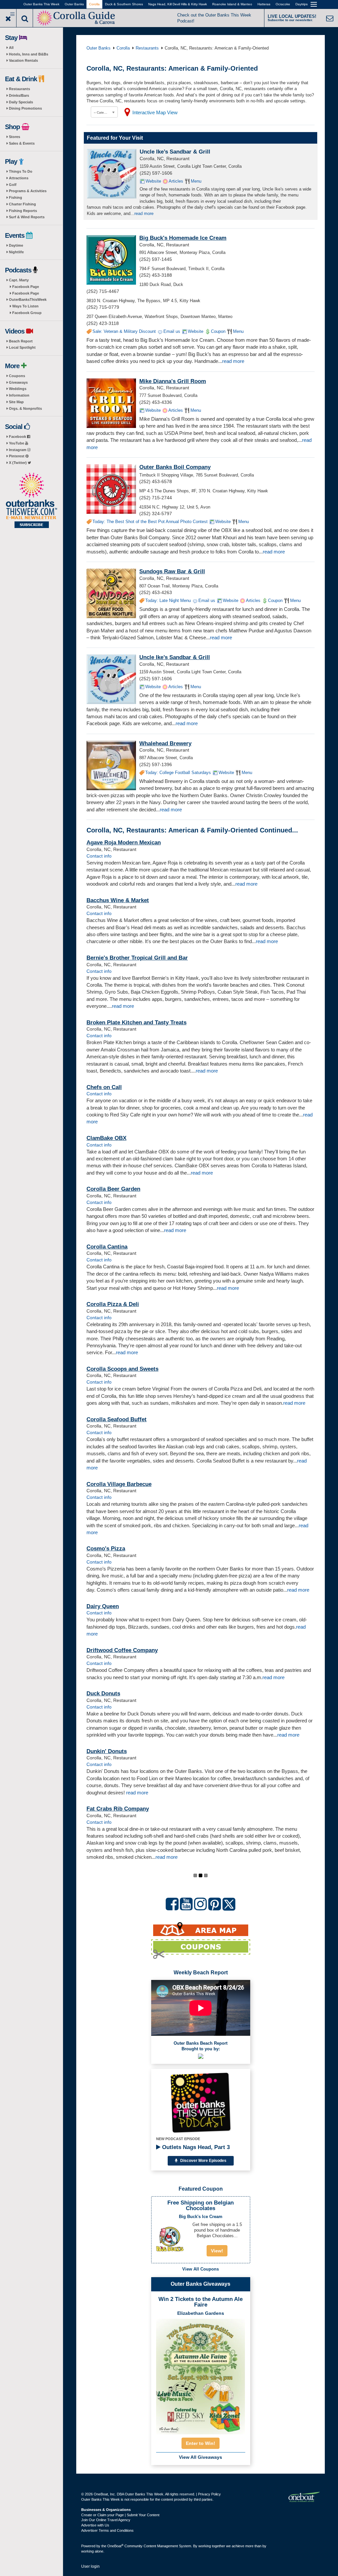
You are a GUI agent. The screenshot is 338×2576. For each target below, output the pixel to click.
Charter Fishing (22, 204)
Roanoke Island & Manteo (232, 4)
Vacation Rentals (23, 60)
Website (153, 181)
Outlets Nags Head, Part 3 (195, 2147)
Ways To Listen (25, 306)
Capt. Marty (19, 280)
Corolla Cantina (107, 1247)
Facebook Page (26, 287)
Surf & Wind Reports (27, 217)
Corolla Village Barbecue (119, 1484)
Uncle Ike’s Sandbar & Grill (175, 152)
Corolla (94, 4)
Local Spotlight (22, 347)
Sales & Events (22, 143)
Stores (15, 137)
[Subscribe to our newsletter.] (31, 501)
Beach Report (21, 341)
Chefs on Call (104, 1087)
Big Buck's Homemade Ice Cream (183, 238)
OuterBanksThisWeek (28, 300)
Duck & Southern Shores (124, 4)
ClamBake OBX (106, 1138)
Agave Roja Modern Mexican (124, 843)
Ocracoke (283, 4)
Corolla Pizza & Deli (113, 1304)
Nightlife (16, 252)
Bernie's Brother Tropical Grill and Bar (137, 958)
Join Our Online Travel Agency (106, 2520)
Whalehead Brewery (165, 743)
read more (144, 213)
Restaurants (19, 89)
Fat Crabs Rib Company (118, 1809)
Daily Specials (21, 102)
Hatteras (264, 4)
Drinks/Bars (19, 95)
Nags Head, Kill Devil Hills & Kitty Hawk (178, 4)
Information (19, 395)
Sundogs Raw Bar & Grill (172, 571)
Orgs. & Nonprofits (25, 408)
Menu (196, 181)
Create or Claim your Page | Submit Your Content (120, 2515)
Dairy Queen (103, 1606)
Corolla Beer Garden (113, 1189)
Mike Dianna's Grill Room (173, 381)
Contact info (99, 856)
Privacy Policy (209, 2494)
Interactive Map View (155, 112)
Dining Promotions (25, 108)
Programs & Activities (28, 191)
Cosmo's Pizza (106, 1549)
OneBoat (115, 2546)
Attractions (19, 178)
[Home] (76, 17)
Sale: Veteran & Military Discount (124, 331)
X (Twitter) (18, 463)
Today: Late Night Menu (168, 600)
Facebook (18, 437)
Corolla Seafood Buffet (117, 1419)
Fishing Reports (23, 211)
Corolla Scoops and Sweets (122, 1369)
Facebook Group (27, 313)
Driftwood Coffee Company (122, 1650)
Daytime (16, 245)
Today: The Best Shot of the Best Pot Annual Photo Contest (150, 522)
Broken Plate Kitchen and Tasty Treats (136, 1023)
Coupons (17, 376)
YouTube (17, 443)
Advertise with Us (95, 2525)
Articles (176, 181)
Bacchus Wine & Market (118, 900)
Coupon (218, 331)
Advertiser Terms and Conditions (107, 2530)
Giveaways (18, 382)
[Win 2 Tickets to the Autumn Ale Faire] (201, 2375)
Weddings (18, 389)
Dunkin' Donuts (107, 1751)
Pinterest (17, 456)
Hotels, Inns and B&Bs (29, 54)
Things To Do (21, 171)
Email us (172, 331)
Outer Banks (74, 4)
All (11, 48)
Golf (13, 185)
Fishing (16, 197)
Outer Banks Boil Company (175, 467)
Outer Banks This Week (41, 4)
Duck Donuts (103, 1694)
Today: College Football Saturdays (178, 773)
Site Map (16, 402)
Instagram (18, 450)
